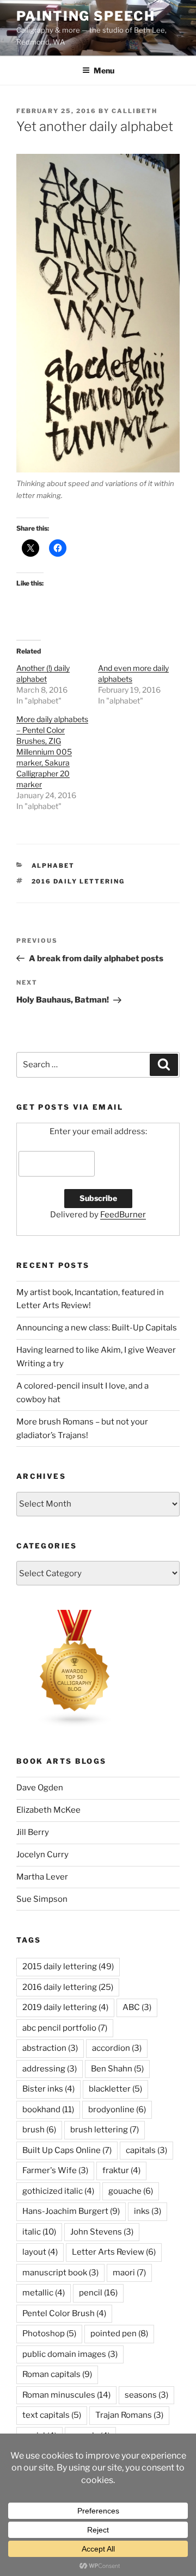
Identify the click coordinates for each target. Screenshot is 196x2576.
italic (39, 2232)
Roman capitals (57, 2374)
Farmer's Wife (55, 2170)
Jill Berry (33, 1832)
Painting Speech (86, 16)
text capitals (52, 2415)
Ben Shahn (117, 2069)
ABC (137, 2007)
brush (39, 2130)
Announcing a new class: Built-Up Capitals (97, 1328)
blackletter (115, 2089)
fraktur (121, 2170)
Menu (104, 70)
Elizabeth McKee (48, 1810)
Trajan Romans (129, 2415)
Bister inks (48, 2089)
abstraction (50, 2048)
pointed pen (119, 2334)
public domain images (70, 2354)
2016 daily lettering (78, 881)
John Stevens (102, 2232)
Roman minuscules (66, 2395)
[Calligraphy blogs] (75, 1725)
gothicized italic (58, 2191)
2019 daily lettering (65, 2007)
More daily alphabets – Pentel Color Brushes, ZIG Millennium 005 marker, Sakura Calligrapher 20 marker (52, 752)
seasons (146, 2395)
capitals (146, 2150)
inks (148, 2211)
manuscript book (60, 2273)
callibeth (134, 111)
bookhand (48, 2110)
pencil (98, 2293)
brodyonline (117, 2110)
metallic (44, 2293)
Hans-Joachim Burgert (71, 2211)
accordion (117, 2048)
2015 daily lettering (68, 1967)
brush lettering (105, 2130)
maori (129, 2273)
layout (40, 2252)
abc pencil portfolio (65, 2028)
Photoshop (49, 2334)
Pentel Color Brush (64, 2313)
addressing (50, 2069)
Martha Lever (42, 1877)
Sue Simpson (42, 1899)
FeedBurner (123, 1215)
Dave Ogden (40, 1788)
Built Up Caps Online (67, 2150)
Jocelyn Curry (42, 1855)
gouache (131, 2191)
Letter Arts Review (114, 2252)
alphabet (53, 866)
